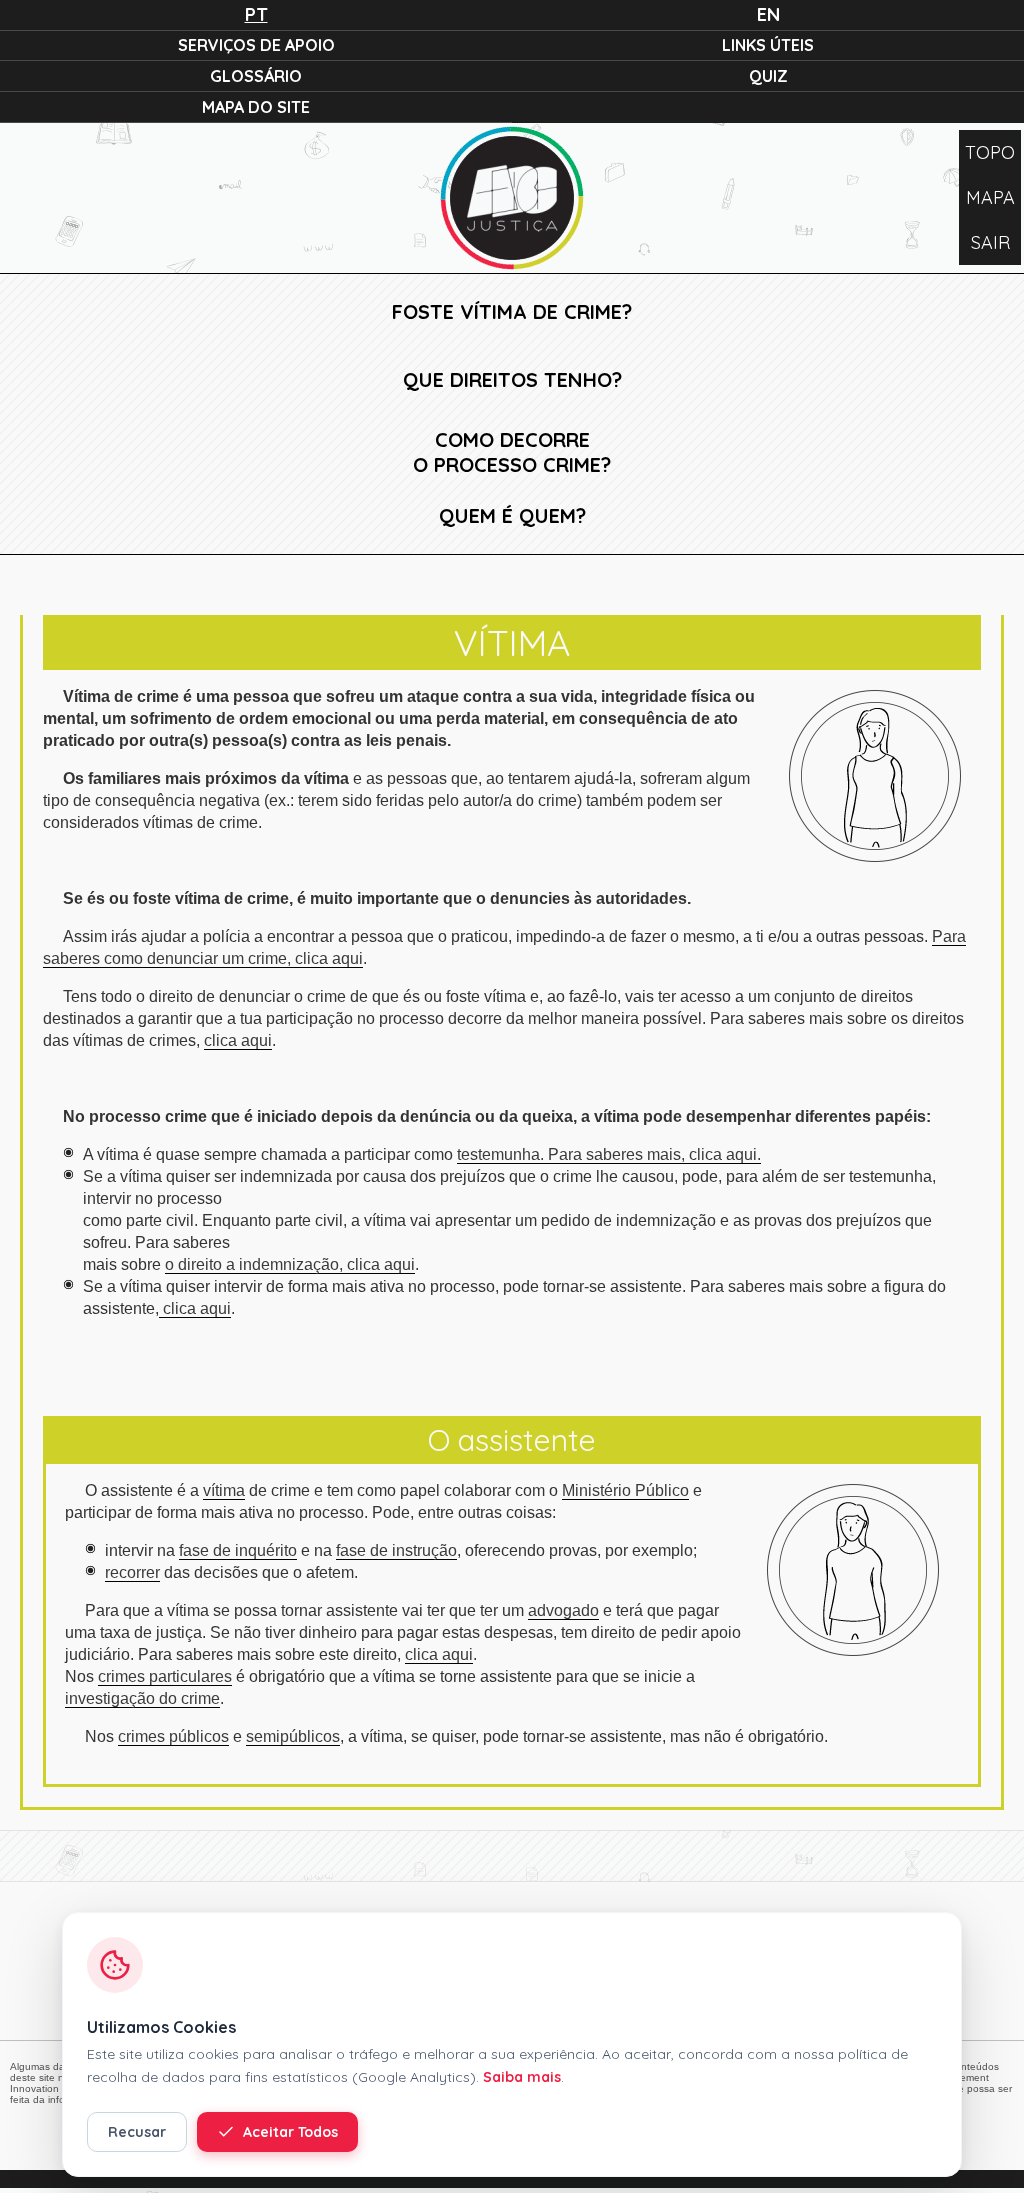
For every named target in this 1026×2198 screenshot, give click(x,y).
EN (768, 14)
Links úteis (768, 45)
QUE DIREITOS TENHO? (512, 379)
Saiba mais (522, 2077)
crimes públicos (173, 1736)
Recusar (137, 2132)
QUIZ (768, 76)
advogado (563, 1610)
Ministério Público (625, 1490)
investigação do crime (142, 1698)
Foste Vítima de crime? (512, 311)
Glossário (256, 76)
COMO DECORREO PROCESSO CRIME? (512, 452)
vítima (224, 1490)
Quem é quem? (512, 515)
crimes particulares (165, 1676)
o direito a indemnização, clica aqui (290, 1264)
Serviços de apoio (256, 45)
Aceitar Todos (290, 2132)
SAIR (990, 242)
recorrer (132, 1572)
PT (256, 14)
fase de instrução (396, 1550)
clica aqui (238, 1040)
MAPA (990, 197)
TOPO (990, 152)
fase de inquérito (238, 1550)
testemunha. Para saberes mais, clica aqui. (609, 1154)
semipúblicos (293, 1736)
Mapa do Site (256, 107)
